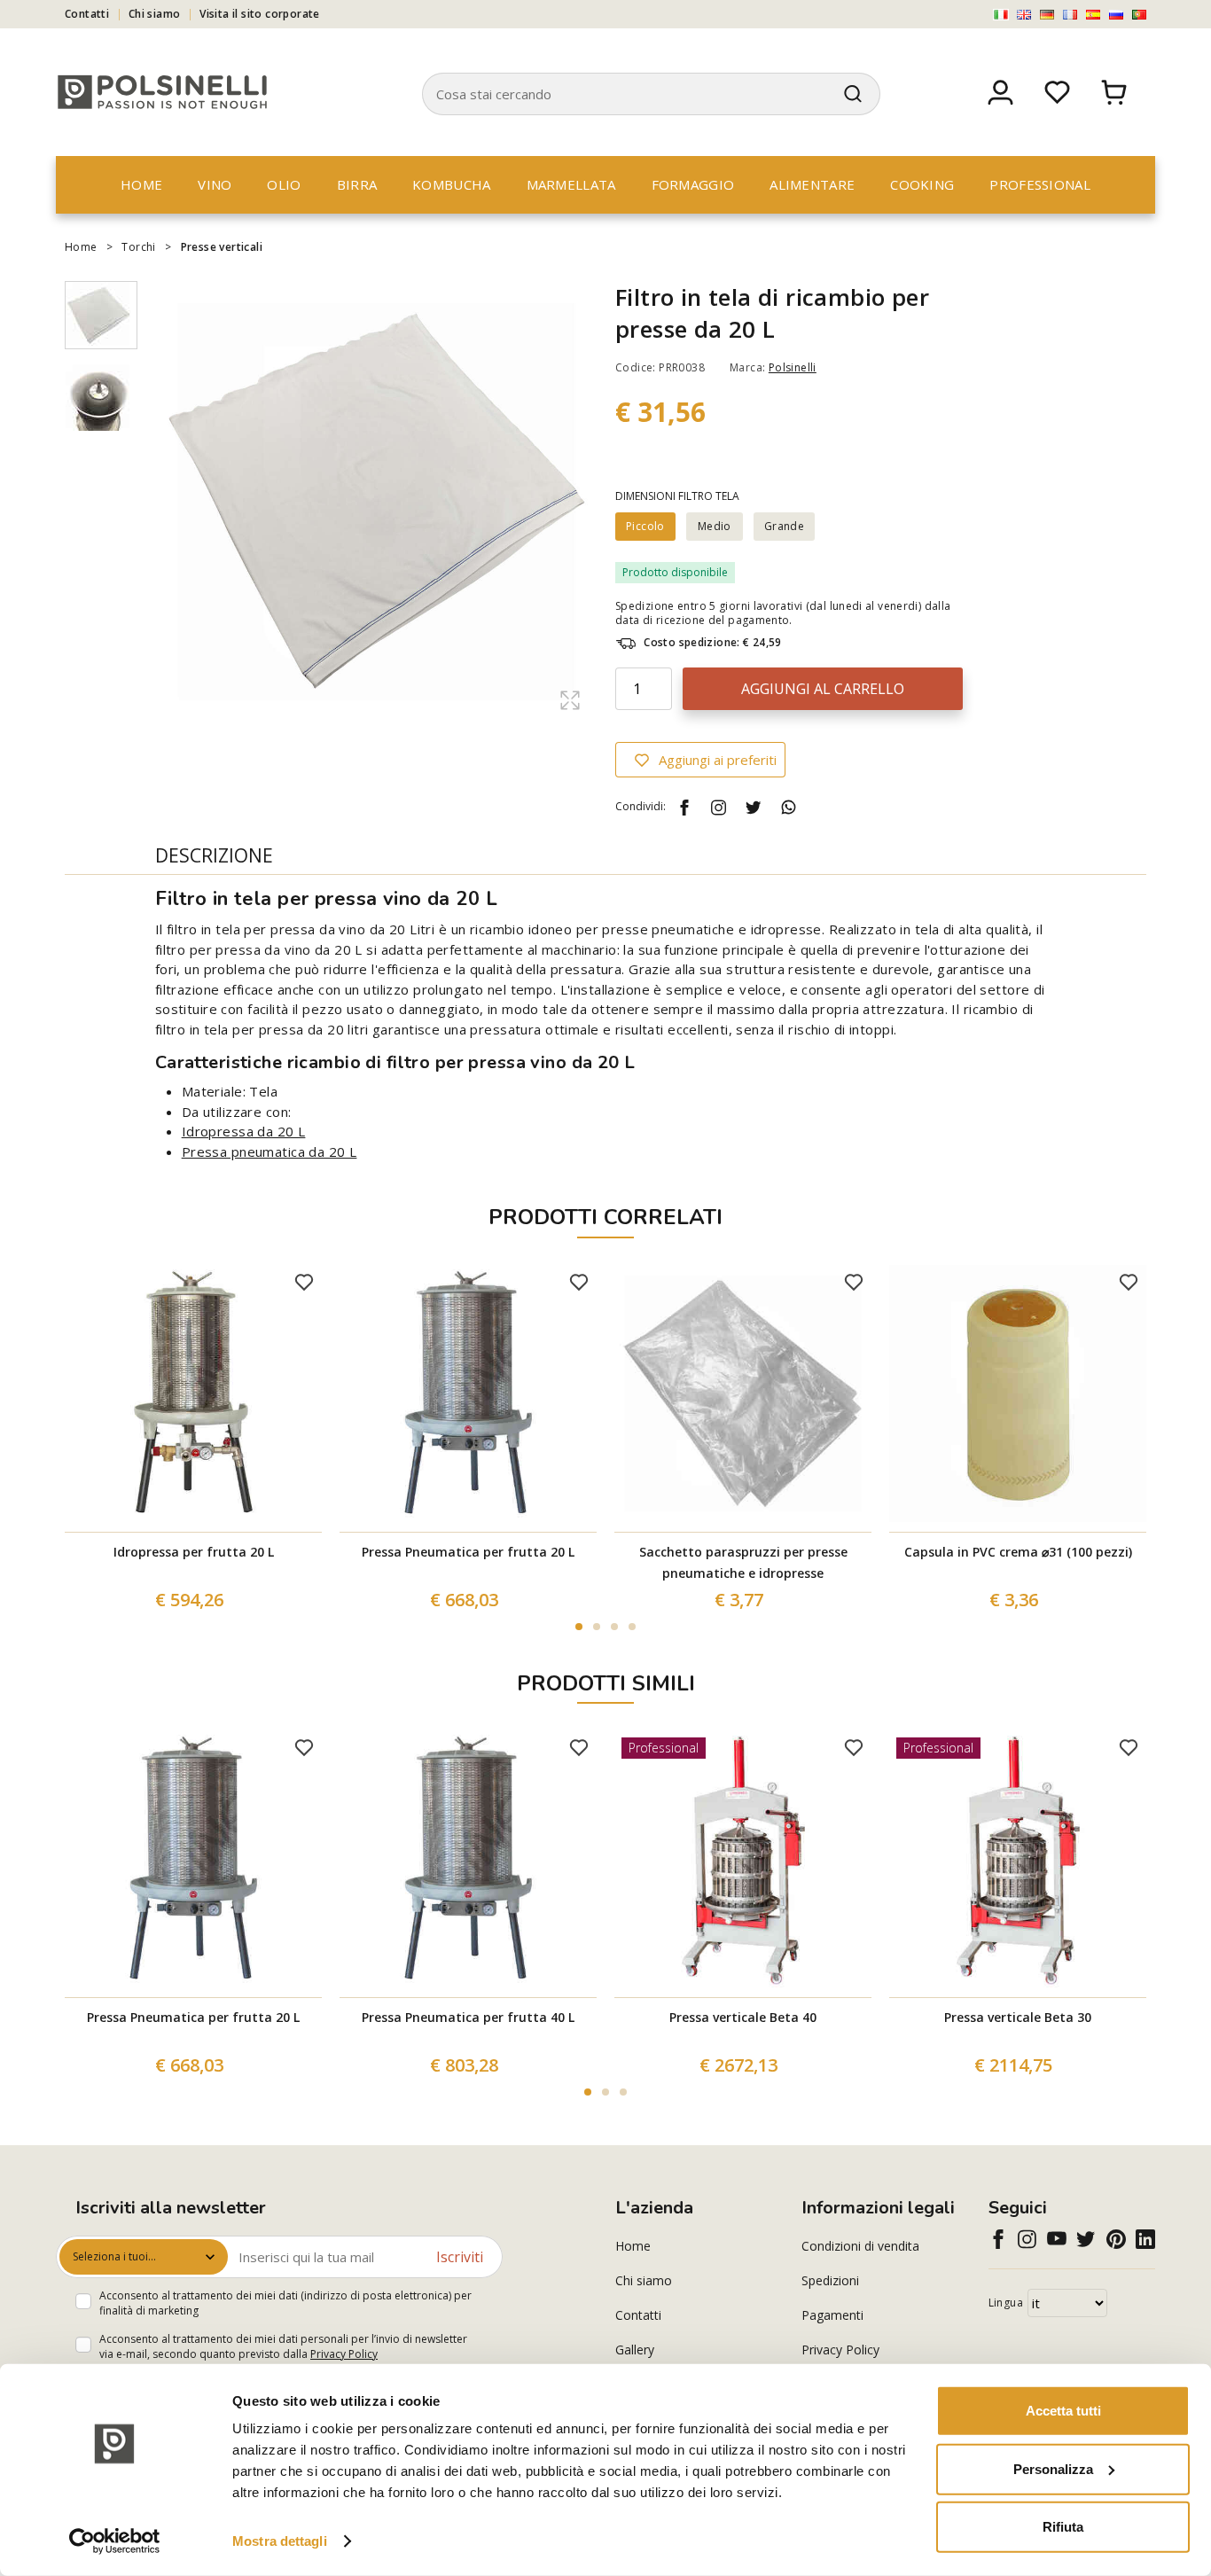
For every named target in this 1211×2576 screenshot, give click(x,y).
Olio (284, 184)
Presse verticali (222, 247)
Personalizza (1053, 2468)
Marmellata (571, 184)
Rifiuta (1063, 2527)
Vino (215, 184)
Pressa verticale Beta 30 (1018, 2017)
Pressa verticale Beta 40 (743, 2017)
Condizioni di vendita (860, 2246)
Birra (357, 184)
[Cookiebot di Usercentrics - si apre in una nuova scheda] (115, 2541)
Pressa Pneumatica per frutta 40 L (468, 2017)
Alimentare (812, 184)
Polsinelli (793, 367)
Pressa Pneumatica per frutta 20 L (468, 1552)
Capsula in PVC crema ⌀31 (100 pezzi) (1018, 1552)
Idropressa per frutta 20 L (194, 1552)
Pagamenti (832, 2315)
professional (1040, 184)
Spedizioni (830, 2280)
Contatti (87, 14)
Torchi (138, 247)
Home (141, 184)
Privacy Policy (344, 2354)
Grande (784, 526)
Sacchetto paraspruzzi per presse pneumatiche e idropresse (743, 1562)
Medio (715, 526)
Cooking (922, 184)
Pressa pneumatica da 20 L (270, 1151)
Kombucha (451, 184)
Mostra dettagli (280, 2541)
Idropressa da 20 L (244, 1131)
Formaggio (693, 184)
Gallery (635, 2350)
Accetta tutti (1063, 2411)
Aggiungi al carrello (823, 689)
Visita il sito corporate (260, 14)
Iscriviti (460, 2257)
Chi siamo (155, 14)
